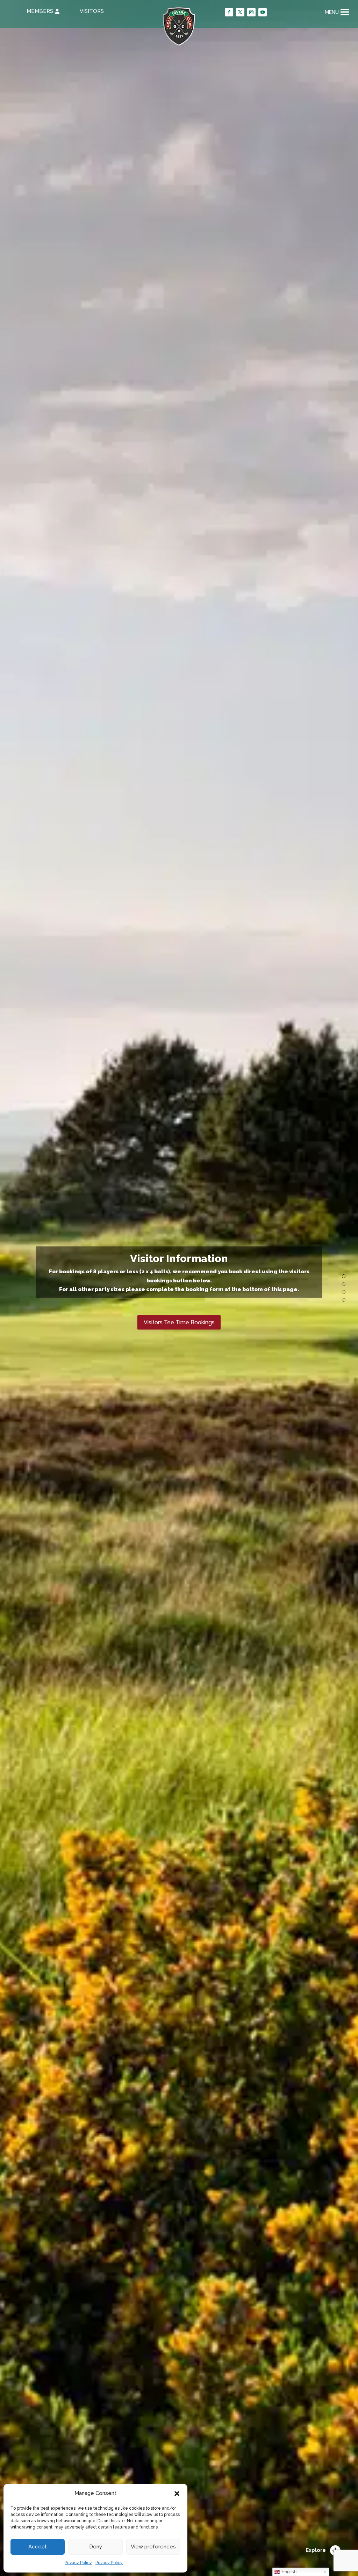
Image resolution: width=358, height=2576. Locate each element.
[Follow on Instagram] (251, 12)
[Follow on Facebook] (229, 12)
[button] (177, 2494)
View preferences (153, 2547)
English (288, 2572)
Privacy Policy (78, 2563)
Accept (38, 2547)
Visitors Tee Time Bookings (179, 1322)
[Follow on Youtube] (263, 12)
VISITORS (92, 11)
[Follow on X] (240, 12)
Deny (96, 2547)
